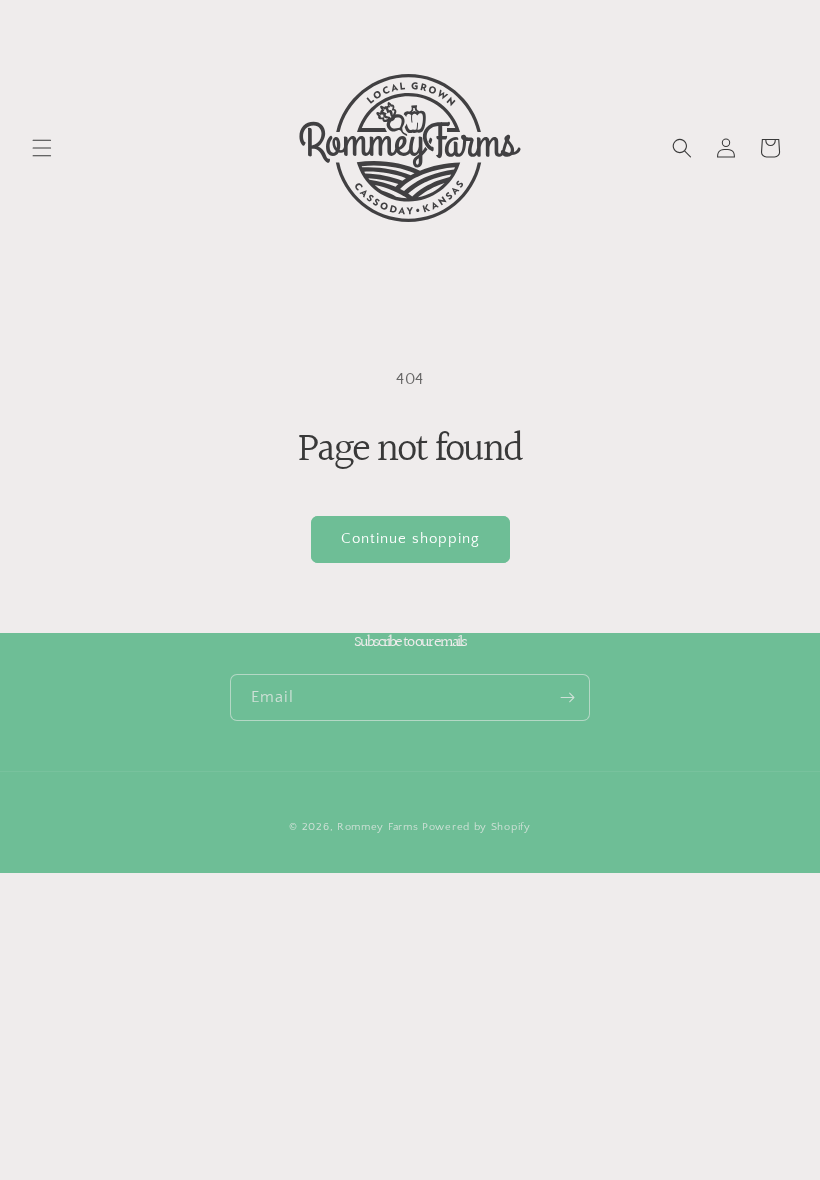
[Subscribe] (567, 697)
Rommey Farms (377, 827)
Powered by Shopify (476, 827)
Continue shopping (410, 538)
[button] (42, 148)
